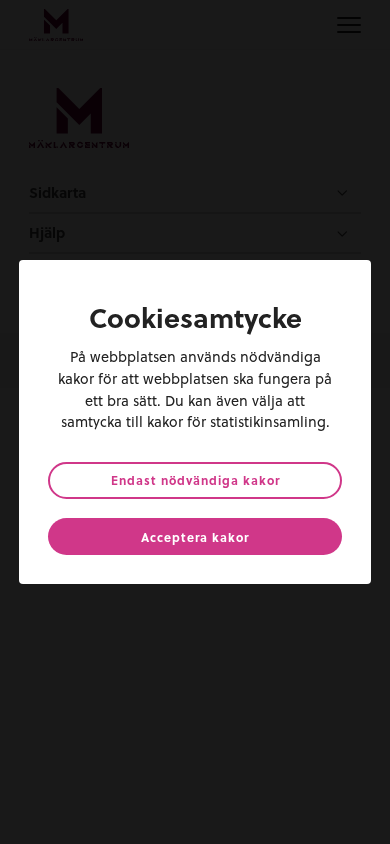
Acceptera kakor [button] (195, 537)
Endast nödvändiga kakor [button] (195, 480)
